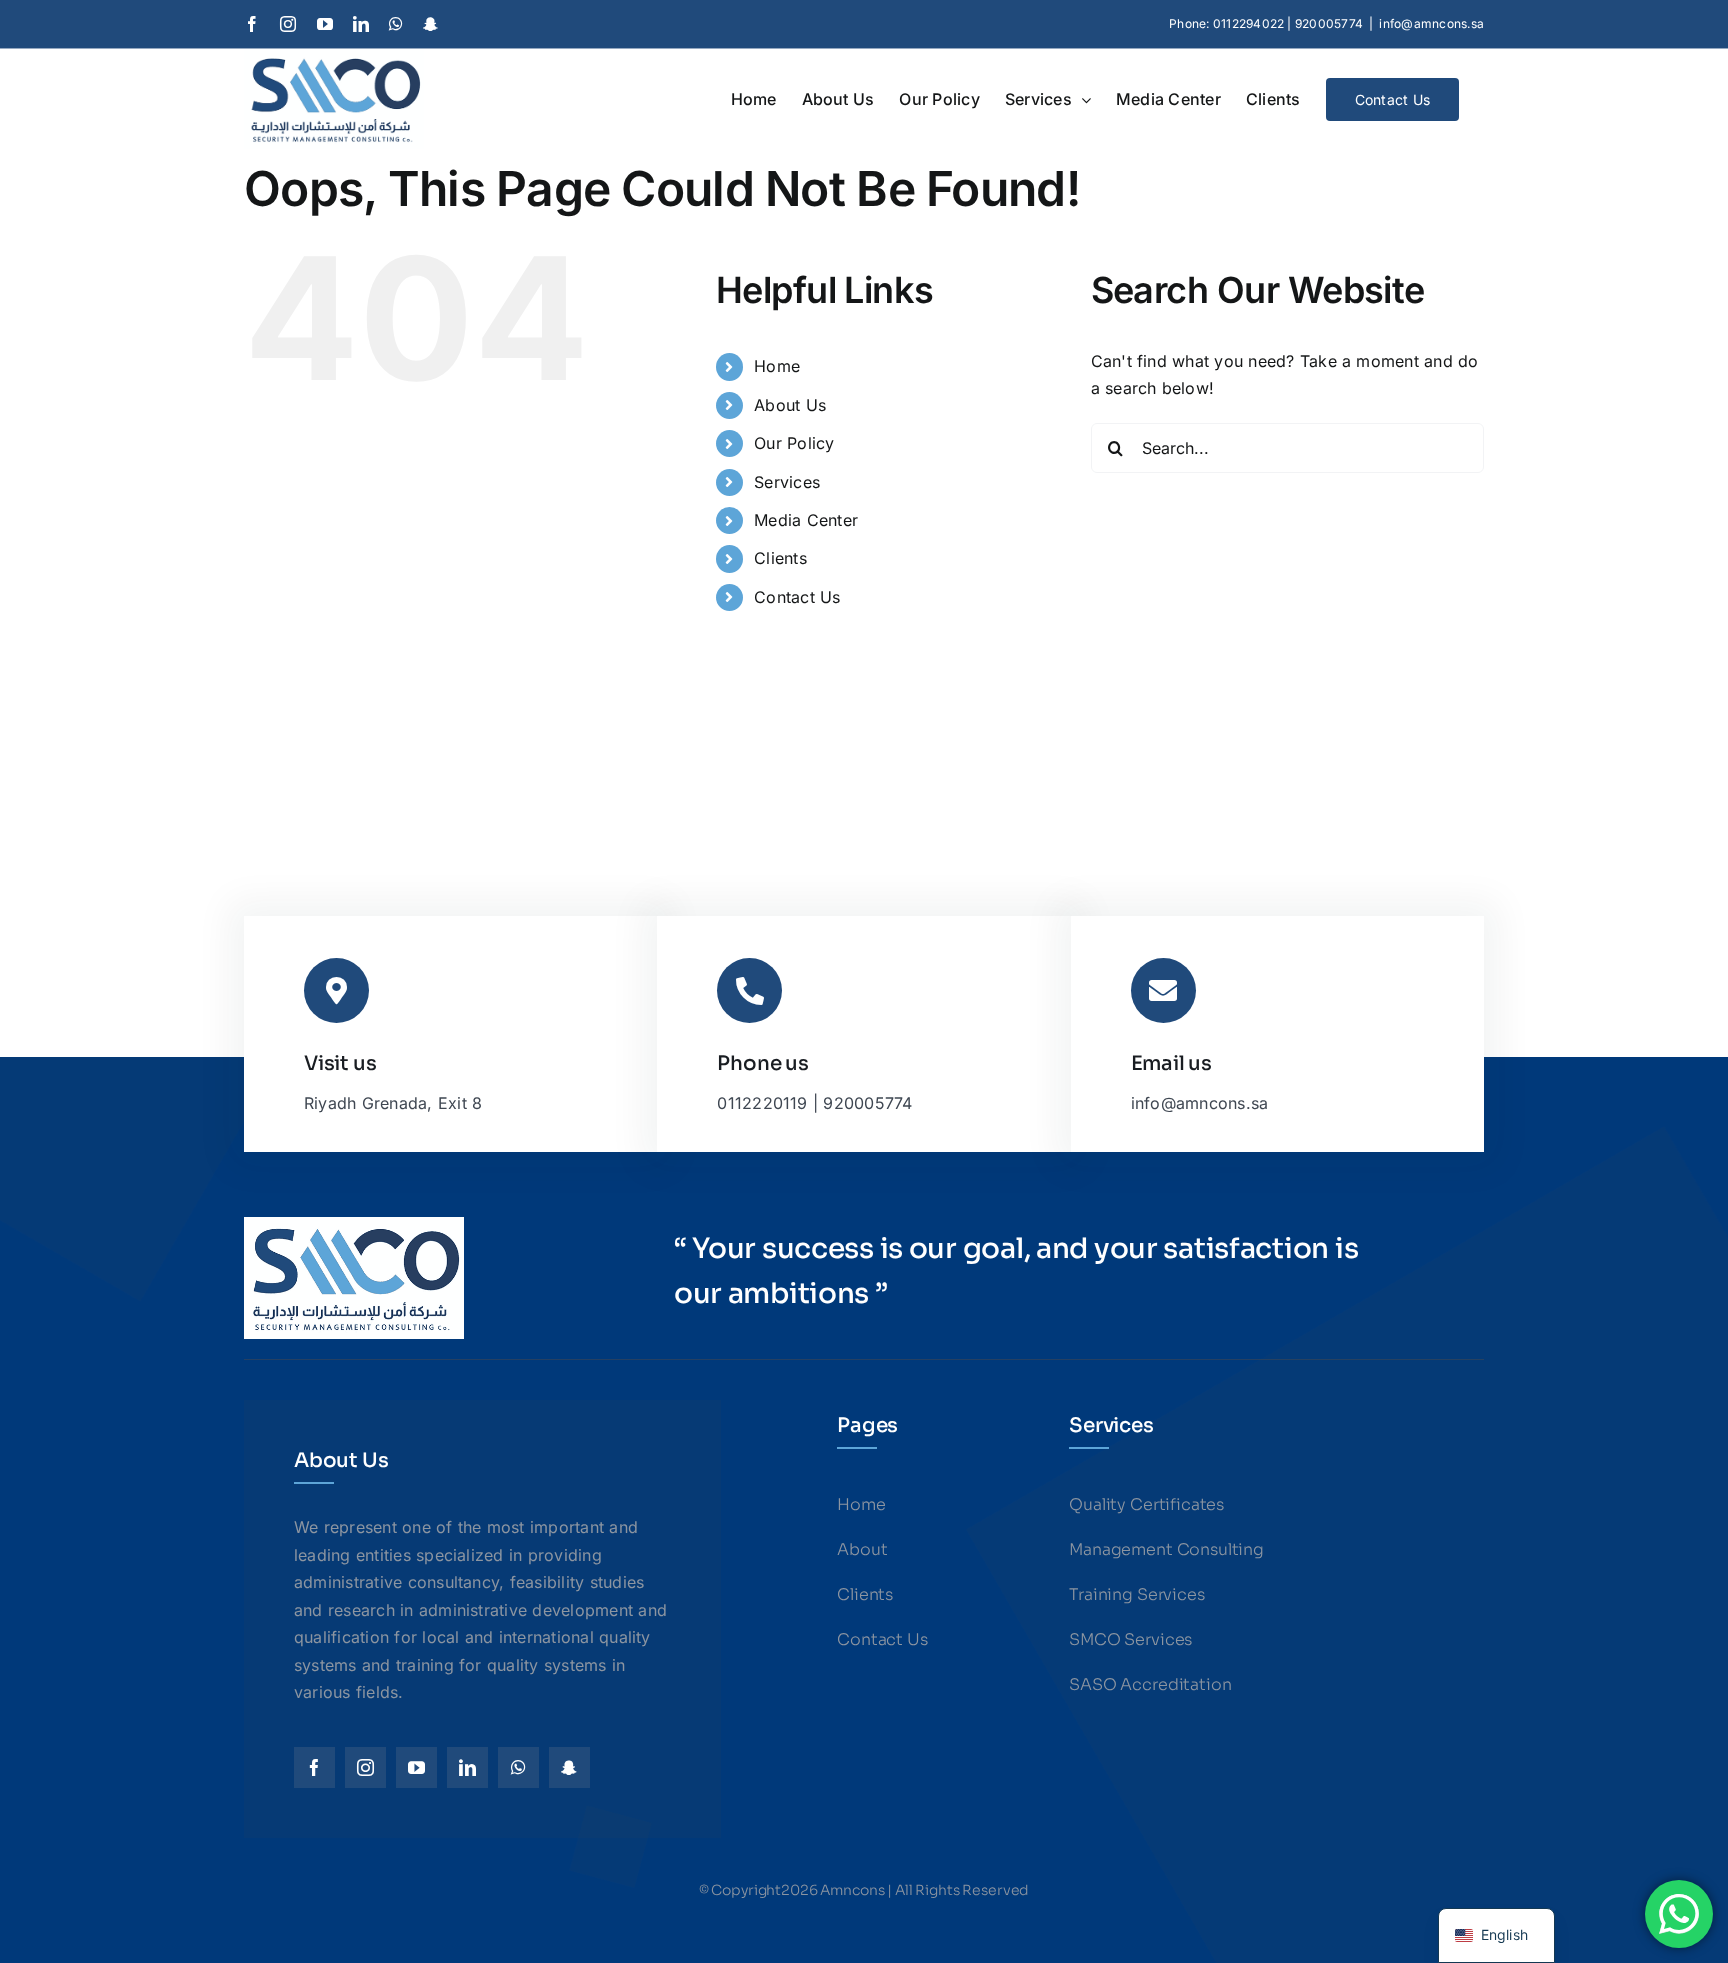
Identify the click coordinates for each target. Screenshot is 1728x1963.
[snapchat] (569, 1767)
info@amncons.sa (1431, 23)
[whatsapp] (518, 1767)
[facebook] (314, 1767)
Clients (780, 558)
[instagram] (365, 1767)
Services (787, 482)
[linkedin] (467, 1767)
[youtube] (416, 1767)
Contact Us (797, 597)
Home (777, 366)
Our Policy (794, 443)
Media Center (806, 520)
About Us (790, 405)
